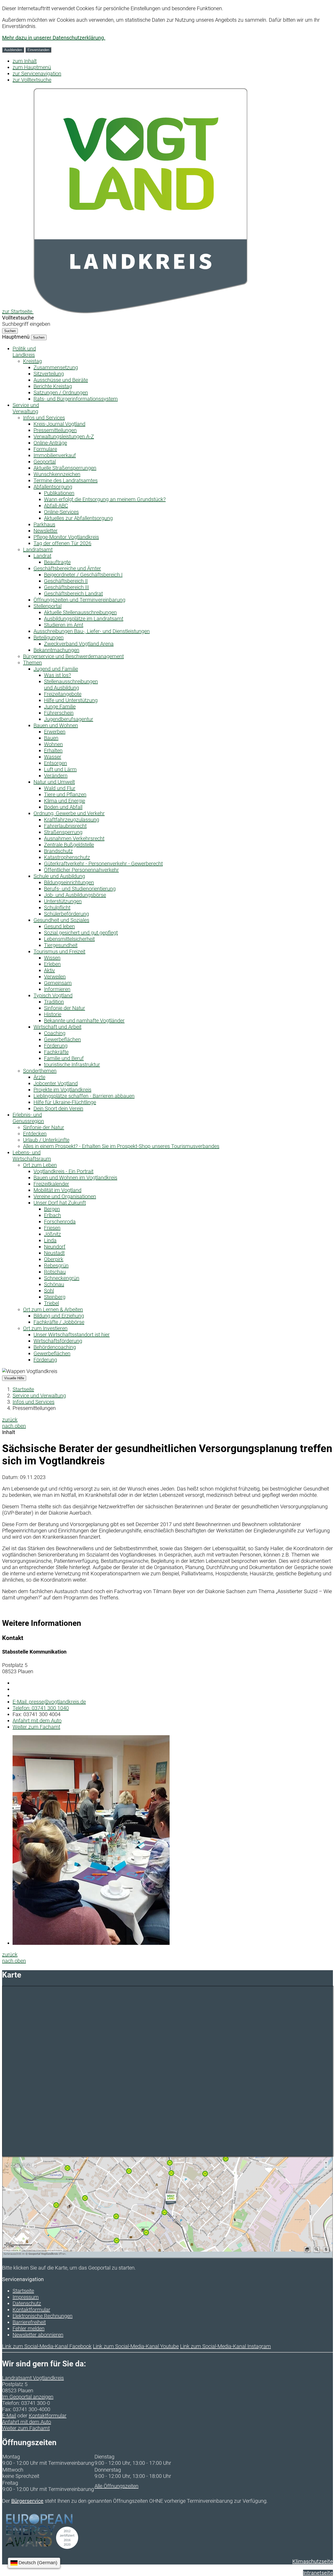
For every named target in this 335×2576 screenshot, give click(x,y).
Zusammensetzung (56, 367)
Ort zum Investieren (45, 1328)
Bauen (51, 738)
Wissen (52, 958)
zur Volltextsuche (32, 80)
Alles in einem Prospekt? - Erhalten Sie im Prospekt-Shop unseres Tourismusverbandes (121, 1146)
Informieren (57, 989)
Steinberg (55, 1297)
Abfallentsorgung (53, 487)
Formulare (45, 449)
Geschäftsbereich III (66, 587)
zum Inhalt (25, 61)
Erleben (52, 964)
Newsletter (46, 531)
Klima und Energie (65, 801)
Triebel (51, 1303)
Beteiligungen (49, 637)
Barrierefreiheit (29, 2322)
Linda (50, 1240)
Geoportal (45, 462)
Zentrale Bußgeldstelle (69, 845)
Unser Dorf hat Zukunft (60, 1203)
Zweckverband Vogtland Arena (79, 644)
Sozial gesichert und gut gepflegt (81, 933)
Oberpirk (54, 1259)
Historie (53, 1014)
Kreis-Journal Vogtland (59, 424)
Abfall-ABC (56, 506)
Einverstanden (38, 50)
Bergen (52, 1209)
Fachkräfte (56, 1052)
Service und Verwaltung (39, 1396)
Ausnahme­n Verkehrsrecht (74, 838)
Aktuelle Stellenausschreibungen (80, 612)
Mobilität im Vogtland (57, 1190)
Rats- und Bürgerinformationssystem (76, 399)
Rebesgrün (56, 1265)
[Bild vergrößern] (91, 1943)
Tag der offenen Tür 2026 (62, 543)
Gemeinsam (58, 983)
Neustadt (54, 1253)
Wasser (53, 757)
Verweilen (55, 977)
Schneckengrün (62, 1278)
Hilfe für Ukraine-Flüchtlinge (65, 1102)
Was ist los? (57, 675)
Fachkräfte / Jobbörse (59, 1322)
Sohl (49, 1291)
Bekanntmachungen (56, 650)
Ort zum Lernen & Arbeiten (53, 1309)
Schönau (54, 1284)
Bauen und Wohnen (56, 725)
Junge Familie (60, 707)
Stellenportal (48, 606)
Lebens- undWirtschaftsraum (32, 1156)
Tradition (54, 1002)
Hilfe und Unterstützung (71, 700)
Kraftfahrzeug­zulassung (72, 820)
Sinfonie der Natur (65, 1008)
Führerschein (59, 713)
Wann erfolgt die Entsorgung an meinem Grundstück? (105, 499)
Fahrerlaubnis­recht (65, 826)
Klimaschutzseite (313, 2561)
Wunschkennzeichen (57, 474)
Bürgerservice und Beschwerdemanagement (73, 656)
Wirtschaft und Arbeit (57, 1027)
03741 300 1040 (41, 1708)
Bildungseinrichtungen (69, 882)
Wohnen (53, 744)
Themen (32, 663)
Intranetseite (318, 2573)
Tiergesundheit (61, 945)
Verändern (56, 776)
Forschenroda (60, 1222)
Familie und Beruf (64, 1058)
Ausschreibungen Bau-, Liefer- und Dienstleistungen (92, 631)
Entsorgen (55, 763)
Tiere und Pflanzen (65, 794)
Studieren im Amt (64, 625)
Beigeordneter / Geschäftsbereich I (83, 575)
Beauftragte (57, 562)
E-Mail (9, 2416)
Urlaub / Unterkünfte (46, 1140)
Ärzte (39, 1077)
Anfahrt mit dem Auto (37, 1721)
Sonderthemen (40, 1071)
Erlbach (52, 1215)
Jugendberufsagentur (69, 719)
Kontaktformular (31, 2310)
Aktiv (49, 970)
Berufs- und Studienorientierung (80, 889)
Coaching (55, 1033)
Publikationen (59, 493)
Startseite (23, 1389)
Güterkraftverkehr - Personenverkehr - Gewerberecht (103, 864)
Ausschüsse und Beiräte (61, 380)
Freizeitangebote (63, 694)
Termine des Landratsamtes (66, 480)
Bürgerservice (27, 2501)
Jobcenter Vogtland (56, 1083)
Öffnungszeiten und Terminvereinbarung (79, 600)
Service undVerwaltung (26, 408)
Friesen (52, 1228)
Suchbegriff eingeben (26, 324)
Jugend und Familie (56, 669)
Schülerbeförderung (66, 914)
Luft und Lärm (60, 769)
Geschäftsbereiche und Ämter (67, 568)
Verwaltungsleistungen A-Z (64, 436)
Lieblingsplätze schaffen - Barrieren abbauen (84, 1096)
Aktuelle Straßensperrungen (65, 468)
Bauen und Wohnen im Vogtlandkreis (75, 1178)
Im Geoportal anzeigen (28, 2397)
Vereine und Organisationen (65, 1196)
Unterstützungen (63, 901)
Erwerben (55, 732)
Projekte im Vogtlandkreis (62, 1090)
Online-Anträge (50, 443)
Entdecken (35, 1134)
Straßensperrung (63, 832)
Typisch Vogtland (53, 995)
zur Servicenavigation (37, 74)
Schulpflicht (57, 908)
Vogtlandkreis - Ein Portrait (63, 1171)
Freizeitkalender (51, 1184)
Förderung (56, 1046)
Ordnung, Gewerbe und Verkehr (69, 813)
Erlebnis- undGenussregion (28, 1118)
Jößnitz (52, 1234)
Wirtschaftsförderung (58, 1341)
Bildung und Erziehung (59, 1316)
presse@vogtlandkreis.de (49, 1702)
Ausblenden (13, 50)
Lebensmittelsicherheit (69, 939)
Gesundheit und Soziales (61, 920)
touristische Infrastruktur (72, 1065)
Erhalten (53, 751)
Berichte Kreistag (53, 386)
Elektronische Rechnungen (43, 2316)
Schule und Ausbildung (59, 876)
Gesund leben (59, 926)
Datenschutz (27, 2303)
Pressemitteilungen (55, 430)
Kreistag (32, 361)
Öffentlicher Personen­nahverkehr (81, 870)
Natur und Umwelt (54, 782)
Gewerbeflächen (62, 1039)
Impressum (26, 2297)
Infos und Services (44, 418)
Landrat (42, 556)
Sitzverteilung (49, 374)
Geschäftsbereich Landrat (73, 593)
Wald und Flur (60, 788)
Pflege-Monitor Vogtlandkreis (66, 537)
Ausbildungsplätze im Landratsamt (84, 619)
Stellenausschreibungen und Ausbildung (71, 685)
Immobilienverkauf (55, 455)
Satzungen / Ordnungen (61, 393)
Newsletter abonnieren (38, 2335)
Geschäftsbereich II (66, 581)
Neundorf (55, 1247)
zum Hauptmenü (32, 67)
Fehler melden (29, 2328)
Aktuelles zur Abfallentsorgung (78, 518)
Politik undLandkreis (24, 352)
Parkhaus (44, 524)
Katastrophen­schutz (67, 857)
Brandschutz (58, 851)
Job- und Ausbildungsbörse (75, 895)
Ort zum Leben (40, 1165)
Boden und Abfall (63, 807)
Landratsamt (38, 550)
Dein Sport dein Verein (58, 1108)
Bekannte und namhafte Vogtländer (84, 1021)
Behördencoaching (55, 1347)
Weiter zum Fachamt (36, 1727)
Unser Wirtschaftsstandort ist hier (72, 1335)
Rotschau (55, 1272)
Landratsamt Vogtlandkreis (33, 2378)
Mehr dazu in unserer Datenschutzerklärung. (54, 38)
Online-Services (61, 512)
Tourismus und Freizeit (59, 951)
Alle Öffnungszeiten (116, 2486)
